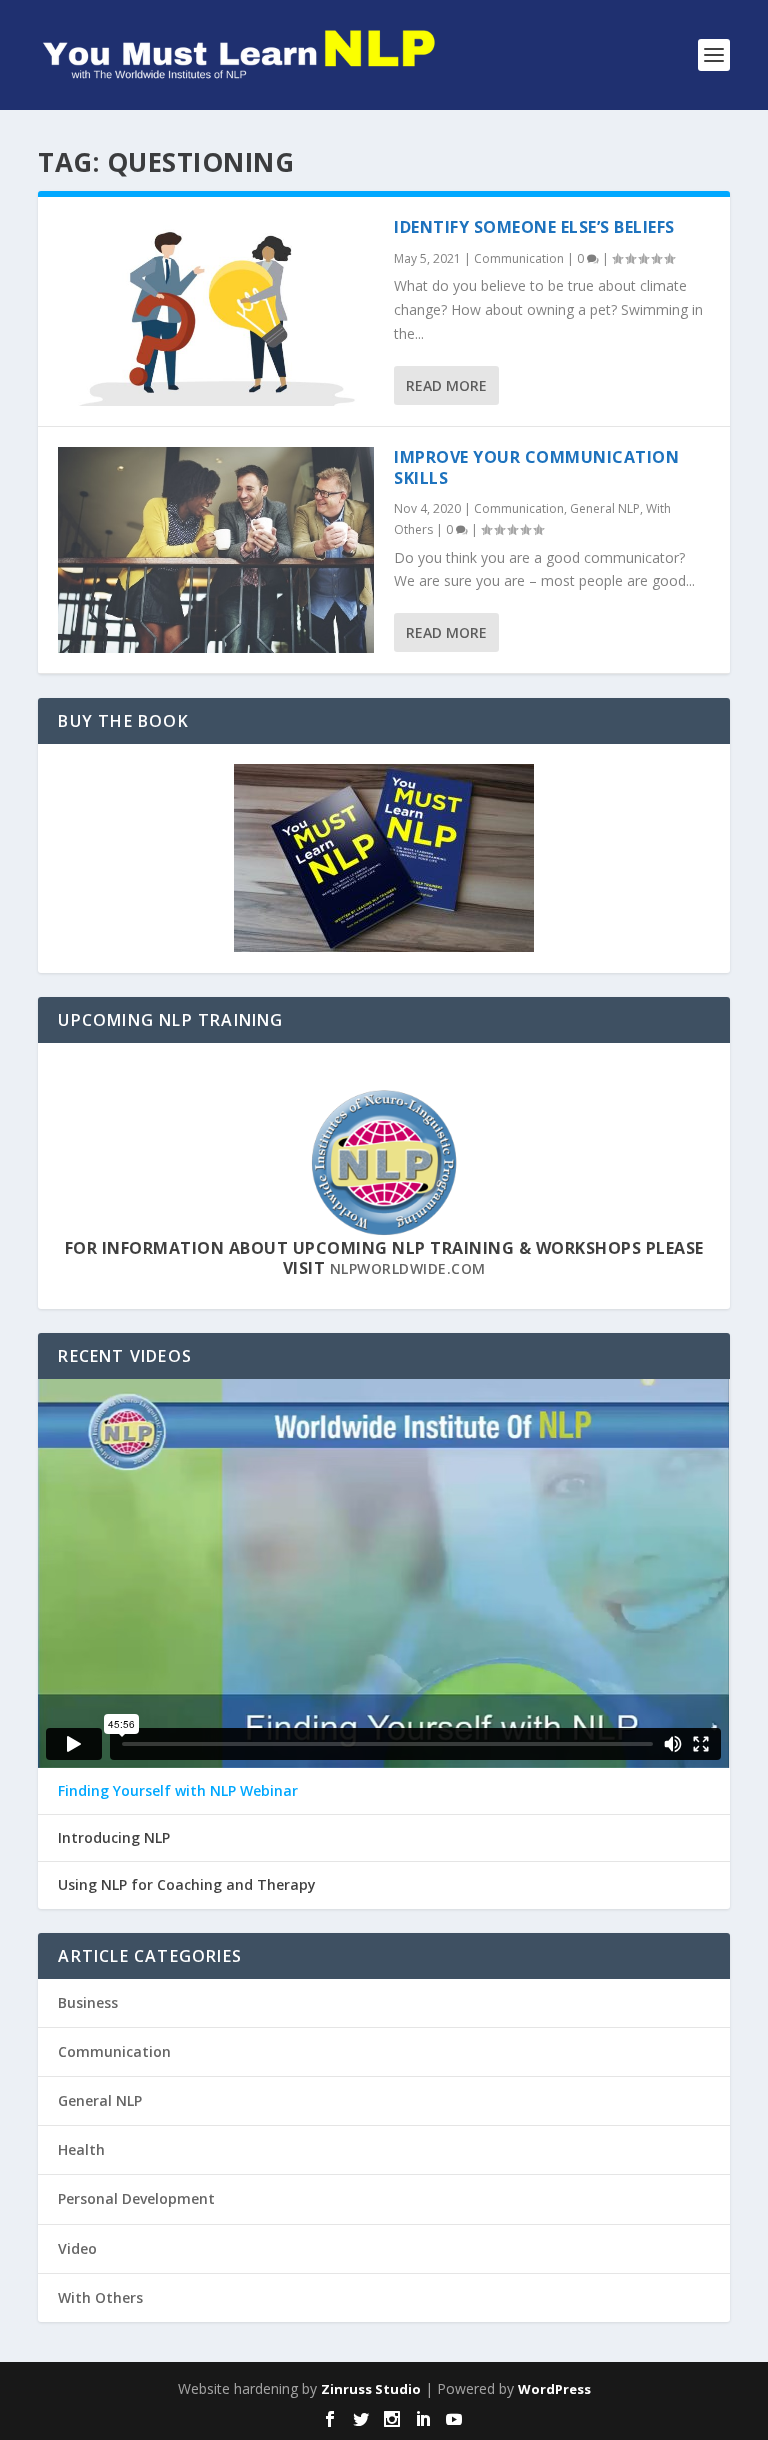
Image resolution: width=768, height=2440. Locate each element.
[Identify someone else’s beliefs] (216, 311)
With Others (100, 2297)
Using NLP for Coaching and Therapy (187, 1885)
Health (81, 2149)
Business (88, 2002)
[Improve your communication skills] (216, 550)
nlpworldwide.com (408, 1268)
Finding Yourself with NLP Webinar (178, 1791)
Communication (519, 258)
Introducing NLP (114, 1838)
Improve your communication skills (536, 467)
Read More (446, 385)
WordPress (554, 2389)
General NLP (605, 508)
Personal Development (136, 2198)
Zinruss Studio (371, 2389)
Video (77, 2248)
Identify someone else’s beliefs (534, 227)
